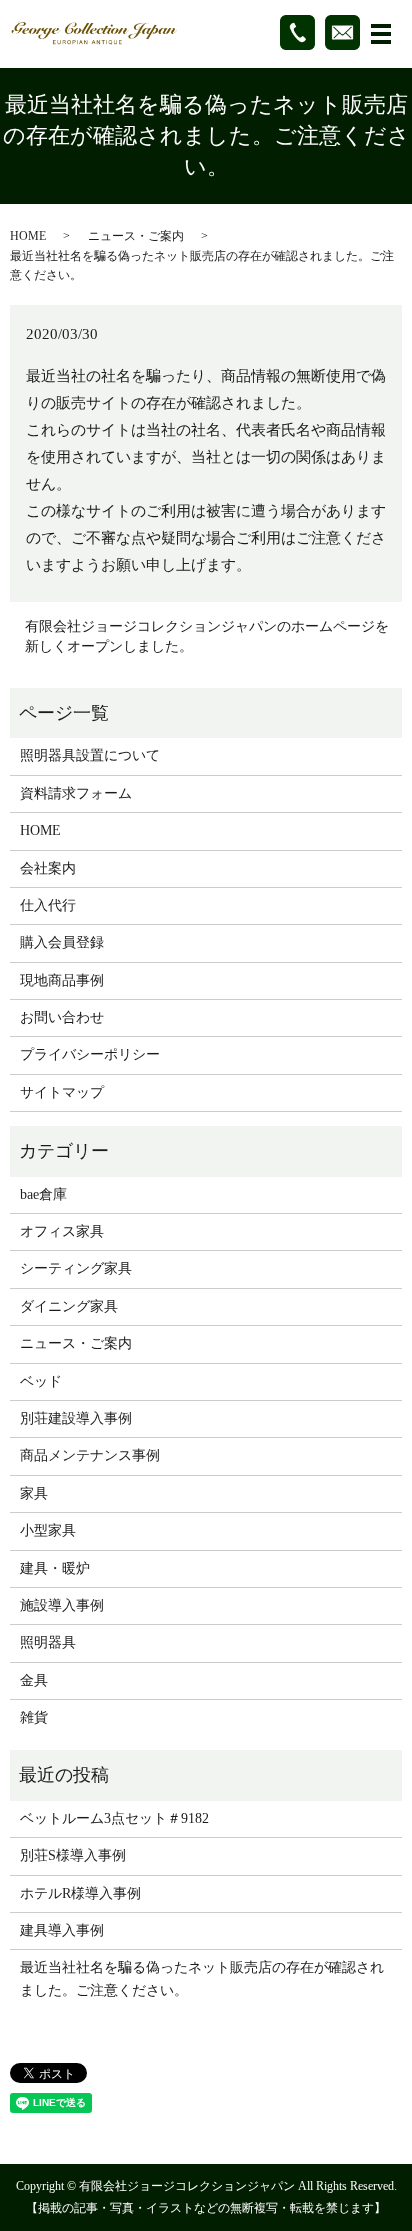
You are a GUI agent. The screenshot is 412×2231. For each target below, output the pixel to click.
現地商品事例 (62, 980)
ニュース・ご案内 (136, 236)
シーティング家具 (76, 1268)
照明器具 (48, 1642)
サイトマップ (62, 1092)
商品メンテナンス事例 (90, 1455)
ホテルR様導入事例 (80, 1893)
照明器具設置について (90, 755)
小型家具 (48, 1530)
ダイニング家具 (69, 1306)
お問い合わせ (62, 1017)
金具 (34, 1680)
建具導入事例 (62, 1930)
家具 (34, 1493)
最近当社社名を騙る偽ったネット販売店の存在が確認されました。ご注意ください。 (202, 1978)
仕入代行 (48, 905)
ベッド (41, 1381)
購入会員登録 (62, 942)
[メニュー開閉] (381, 34)
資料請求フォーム (76, 793)
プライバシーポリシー (90, 1054)
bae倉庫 (43, 1194)
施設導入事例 (62, 1605)
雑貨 (34, 1717)
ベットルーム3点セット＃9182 (114, 1818)
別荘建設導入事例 (76, 1418)
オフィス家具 (62, 1231)
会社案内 (48, 868)
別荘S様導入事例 (73, 1855)
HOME (28, 236)
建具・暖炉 (55, 1568)
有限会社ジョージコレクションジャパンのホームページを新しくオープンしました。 (207, 636)
